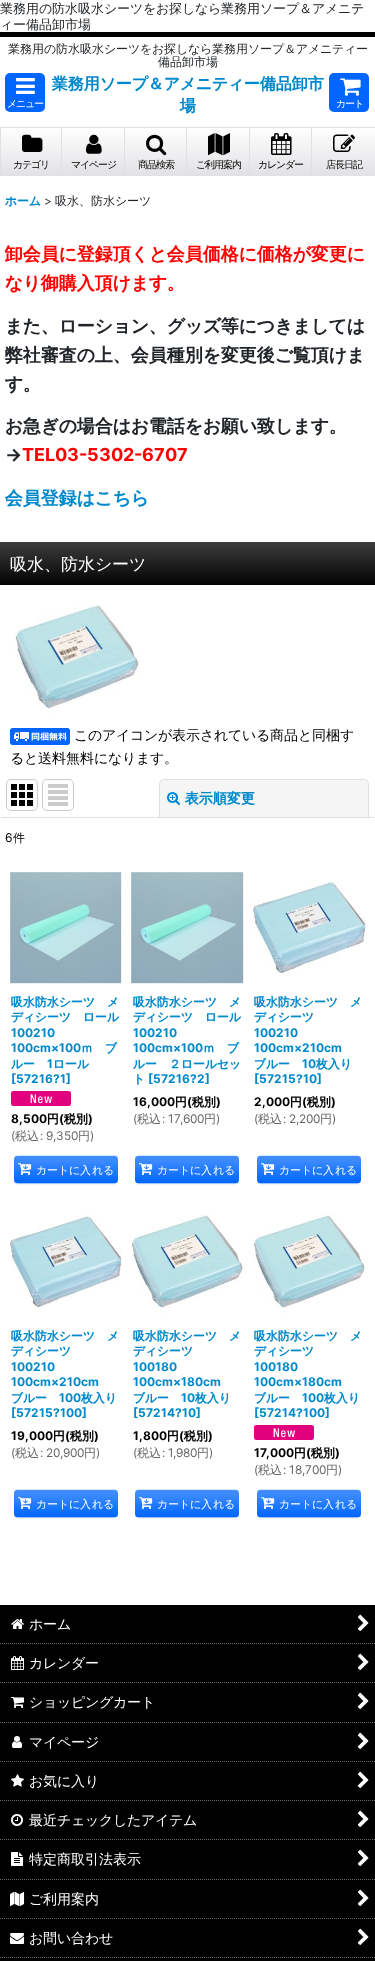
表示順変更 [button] (220, 797)
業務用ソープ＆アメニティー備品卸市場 (188, 94)
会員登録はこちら (77, 497)
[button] (25, 92)
